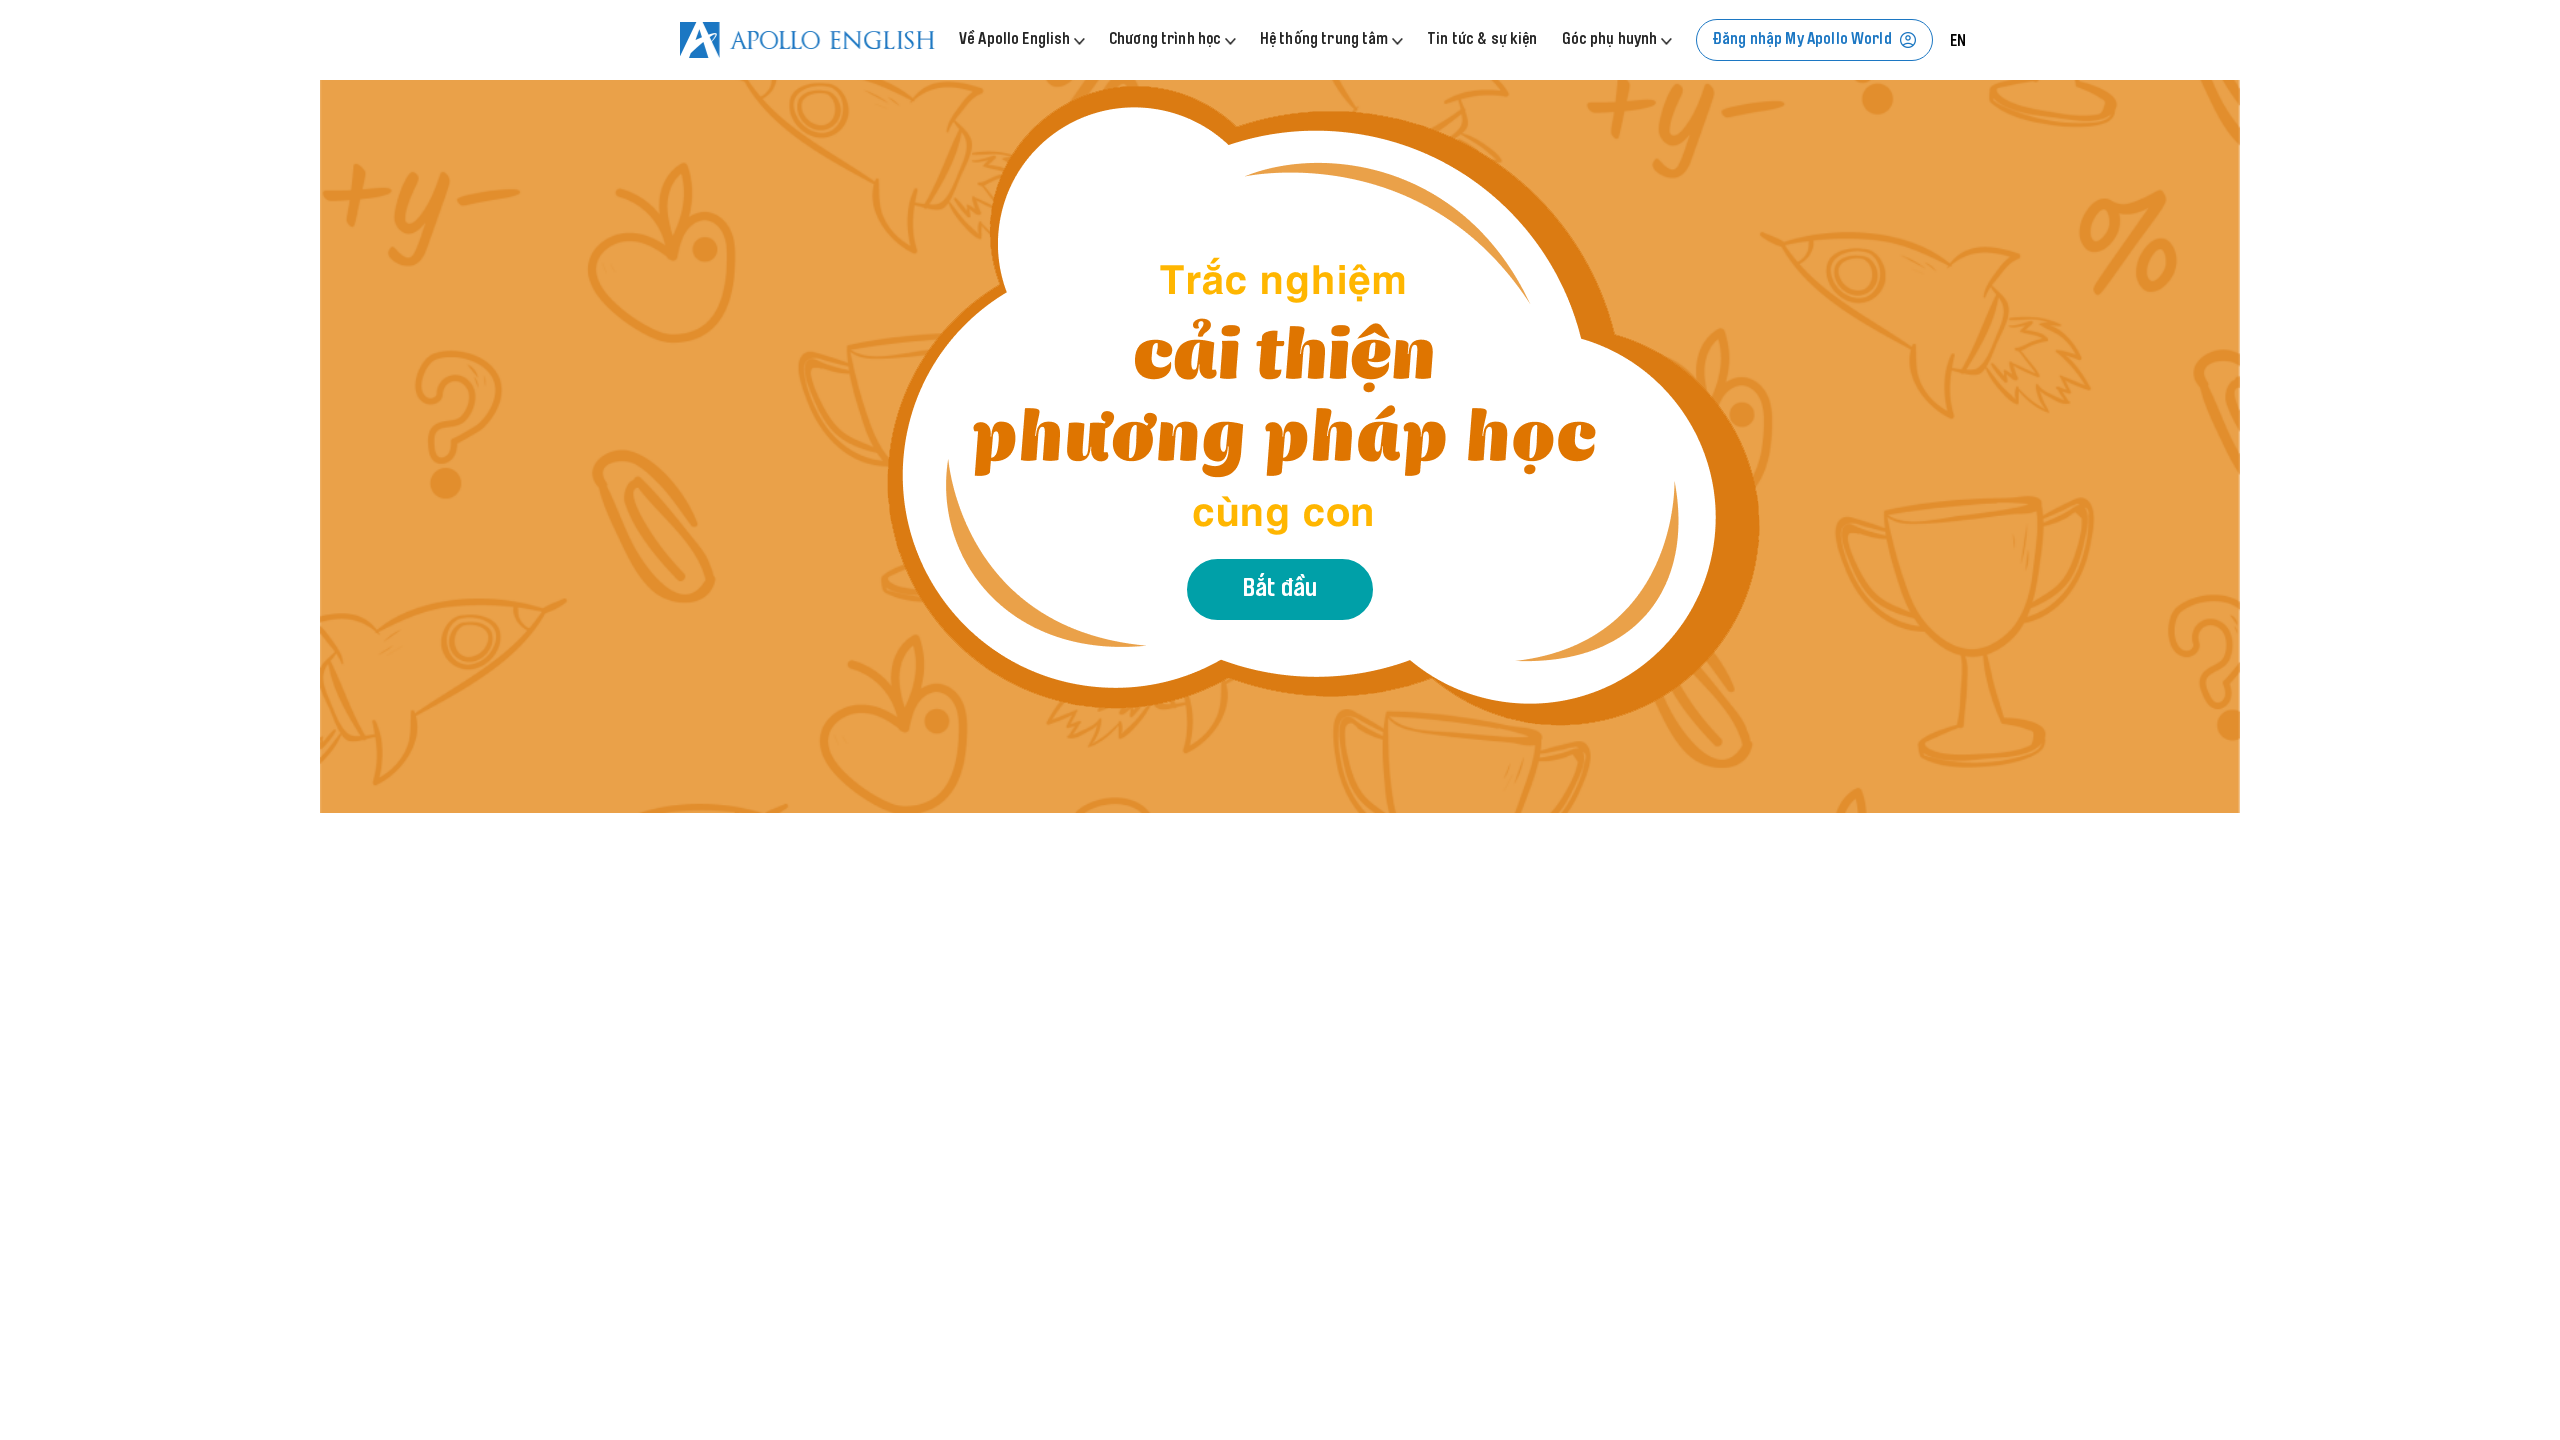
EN (1958, 42)
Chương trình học (1167, 40)
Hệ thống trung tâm (1326, 40)
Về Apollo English (1016, 40)
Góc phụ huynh (1611, 40)
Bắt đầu (1280, 590)
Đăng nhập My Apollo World (1802, 40)
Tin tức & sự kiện (1482, 40)
